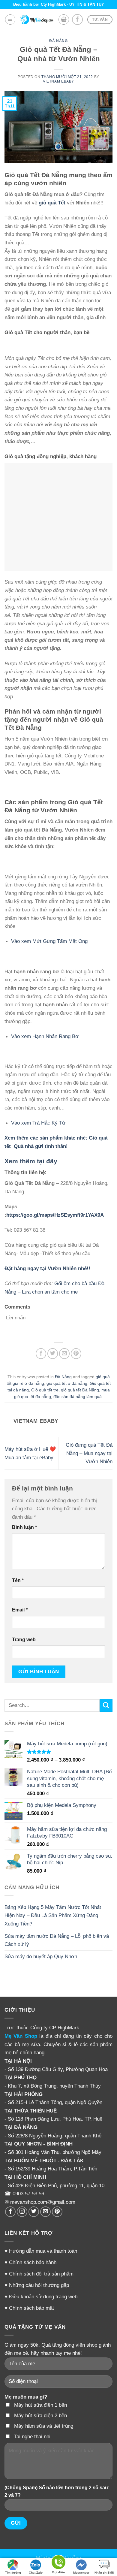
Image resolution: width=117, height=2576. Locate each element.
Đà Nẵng (58, 41)
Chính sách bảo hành (33, 2262)
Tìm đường (13, 2573)
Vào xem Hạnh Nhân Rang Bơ (46, 1036)
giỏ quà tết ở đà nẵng (67, 1383)
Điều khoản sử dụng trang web (43, 2297)
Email (20, 1610)
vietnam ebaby (58, 81)
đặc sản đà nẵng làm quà (78, 1397)
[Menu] (10, 20)
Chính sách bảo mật (31, 2308)
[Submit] (106, 1705)
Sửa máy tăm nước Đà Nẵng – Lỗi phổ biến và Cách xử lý (57, 1940)
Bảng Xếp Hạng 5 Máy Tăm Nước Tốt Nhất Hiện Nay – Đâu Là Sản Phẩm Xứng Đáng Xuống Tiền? (53, 1915)
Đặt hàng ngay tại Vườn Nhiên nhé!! (47, 1268)
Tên (18, 1580)
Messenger (81, 2573)
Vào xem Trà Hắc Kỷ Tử (38, 1123)
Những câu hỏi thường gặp (39, 2285)
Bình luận (24, 1527)
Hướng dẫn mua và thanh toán (43, 2251)
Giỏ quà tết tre (45, 1390)
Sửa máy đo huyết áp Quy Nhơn (41, 1956)
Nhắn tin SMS (104, 2573)
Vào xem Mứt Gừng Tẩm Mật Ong (49, 941)
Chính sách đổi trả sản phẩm (41, 2274)
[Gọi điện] (58, 2563)
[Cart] (64, 20)
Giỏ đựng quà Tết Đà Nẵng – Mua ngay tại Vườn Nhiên (89, 1453)
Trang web (24, 1640)
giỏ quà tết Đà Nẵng (80, 1390)
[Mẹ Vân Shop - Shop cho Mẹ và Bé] (37, 20)
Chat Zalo (36, 2573)
